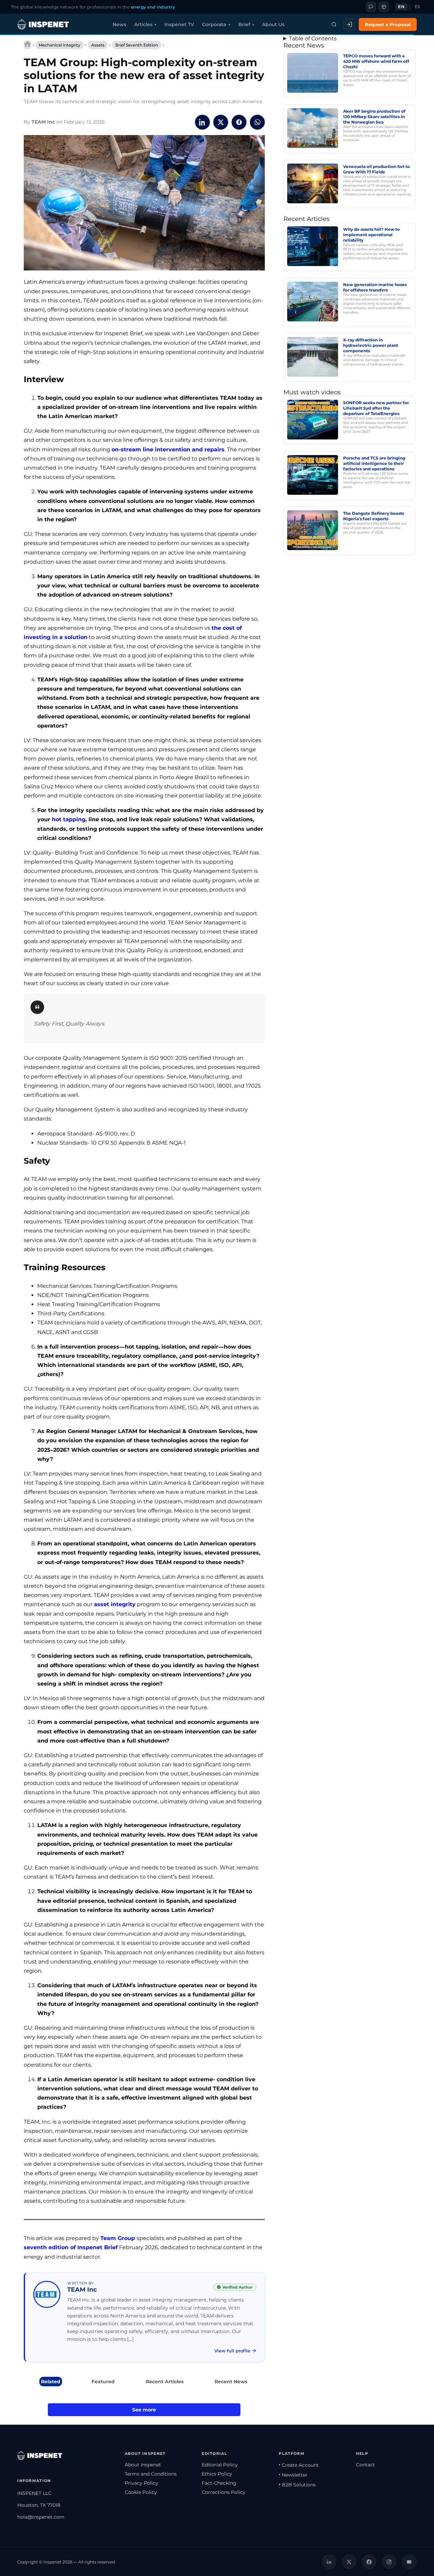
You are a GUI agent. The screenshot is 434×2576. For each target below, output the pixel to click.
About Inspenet (143, 2465)
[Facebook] (369, 2562)
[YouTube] (409, 2562)
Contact (366, 2465)
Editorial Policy (220, 2465)
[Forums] (371, 7)
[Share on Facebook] (239, 122)
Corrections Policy (224, 2492)
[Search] (334, 24)
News (119, 24)
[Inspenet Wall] (384, 7)
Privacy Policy (142, 2483)
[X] (349, 2562)
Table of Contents (313, 39)
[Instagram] (389, 2562)
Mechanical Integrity (60, 45)
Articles (143, 24)
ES (418, 7)
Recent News (231, 2382)
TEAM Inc (43, 122)
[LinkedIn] (329, 2562)
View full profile (232, 2351)
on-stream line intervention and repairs (168, 449)
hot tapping (69, 819)
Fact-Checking (219, 2483)
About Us (273, 24)
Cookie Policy (141, 2492)
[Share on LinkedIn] (202, 122)
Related (51, 2382)
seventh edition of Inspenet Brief (71, 2247)
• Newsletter (293, 2475)
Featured (103, 2382)
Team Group (118, 2238)
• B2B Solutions (297, 2485)
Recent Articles (165, 2382)
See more (144, 2410)
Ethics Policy (217, 2474)
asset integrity (115, 1604)
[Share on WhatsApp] (257, 122)
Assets (98, 45)
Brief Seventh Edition (137, 45)
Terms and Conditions (151, 2474)
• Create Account (299, 2465)
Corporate (214, 24)
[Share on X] (221, 122)
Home (27, 45)
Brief (244, 24)
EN (401, 7)
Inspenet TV (179, 24)
